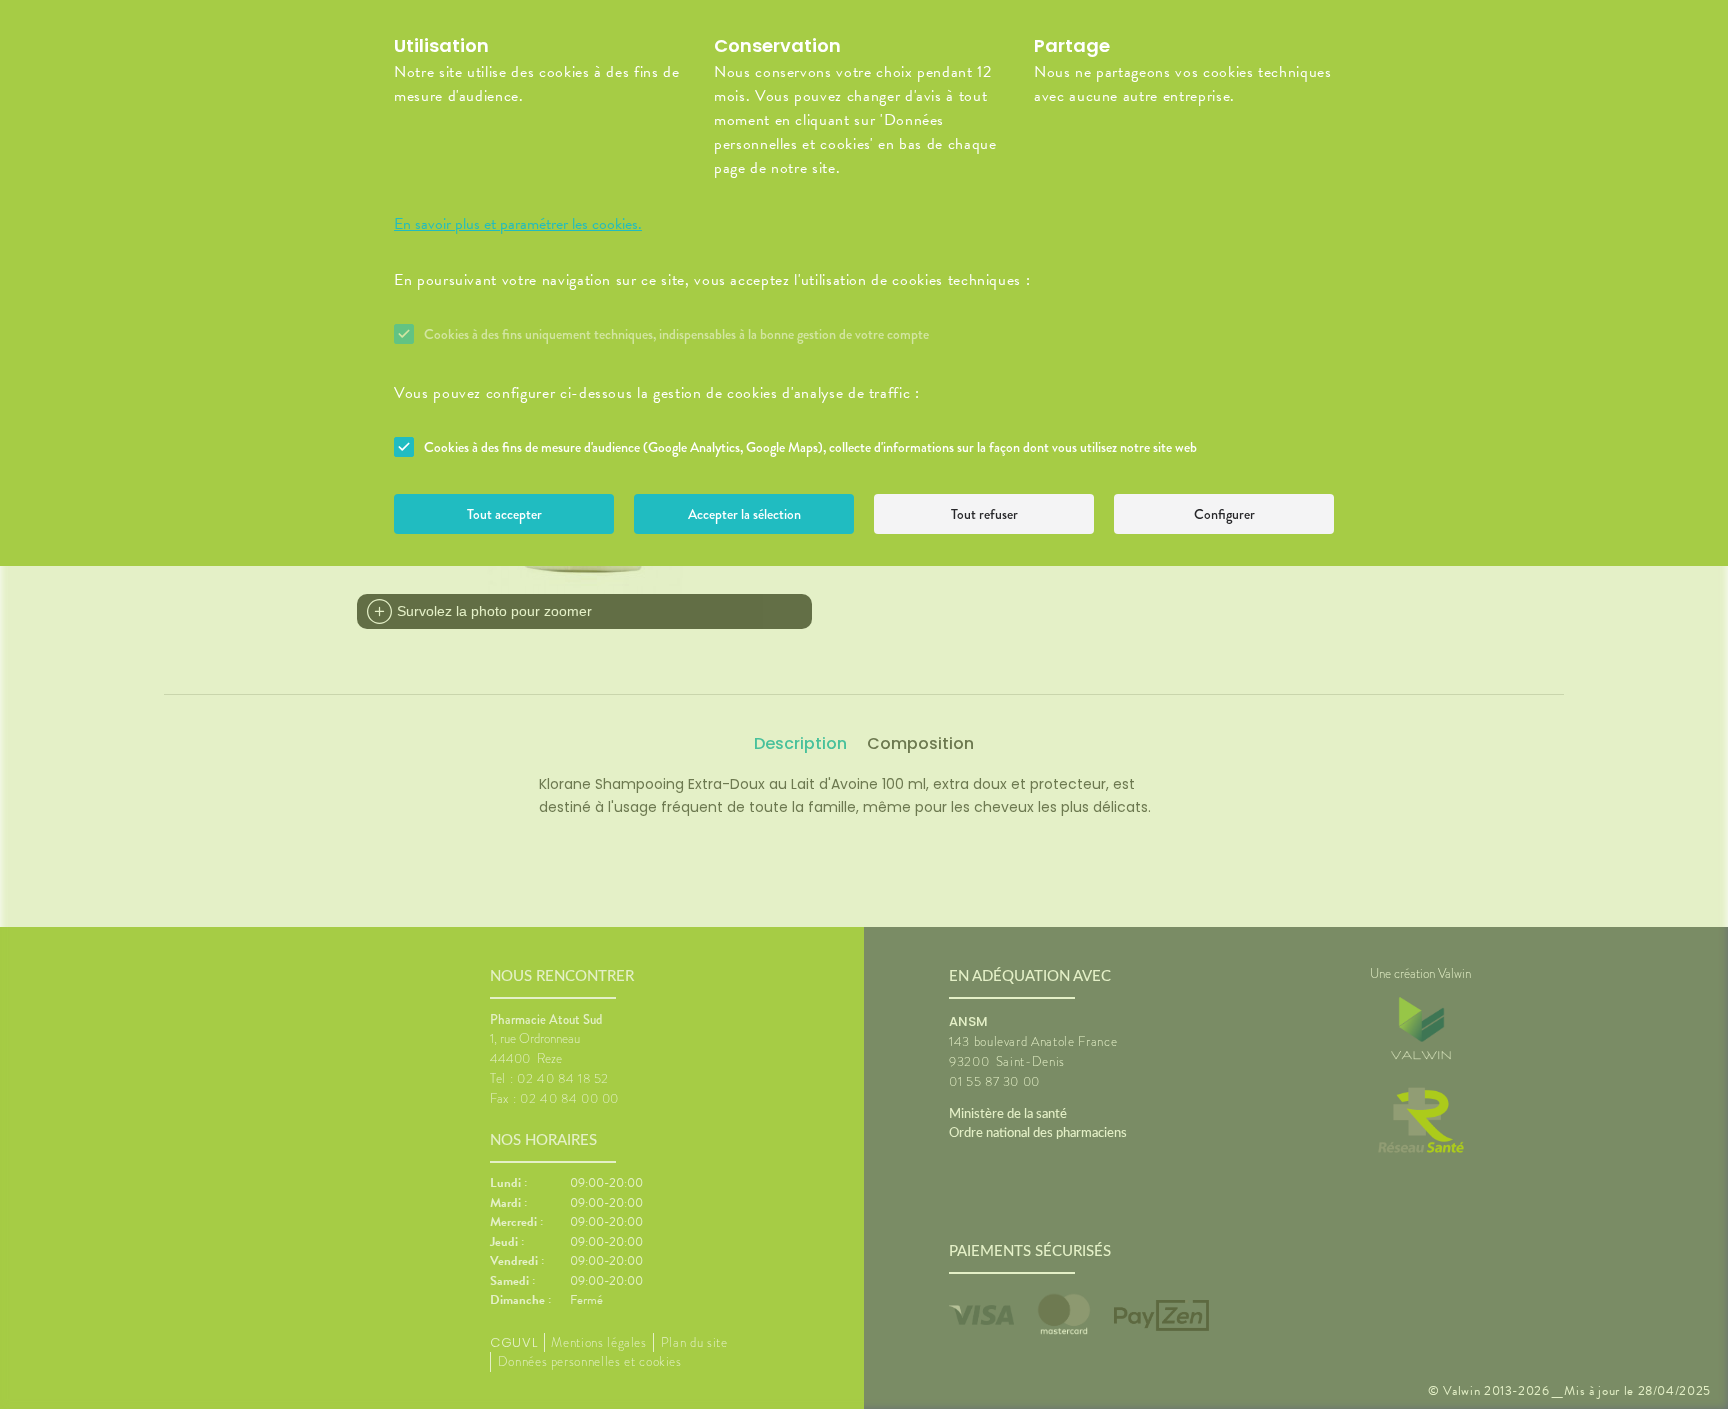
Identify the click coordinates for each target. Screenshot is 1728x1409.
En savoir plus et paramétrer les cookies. (518, 224)
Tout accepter (504, 514)
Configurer (1224, 514)
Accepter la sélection (744, 514)
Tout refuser (984, 514)
